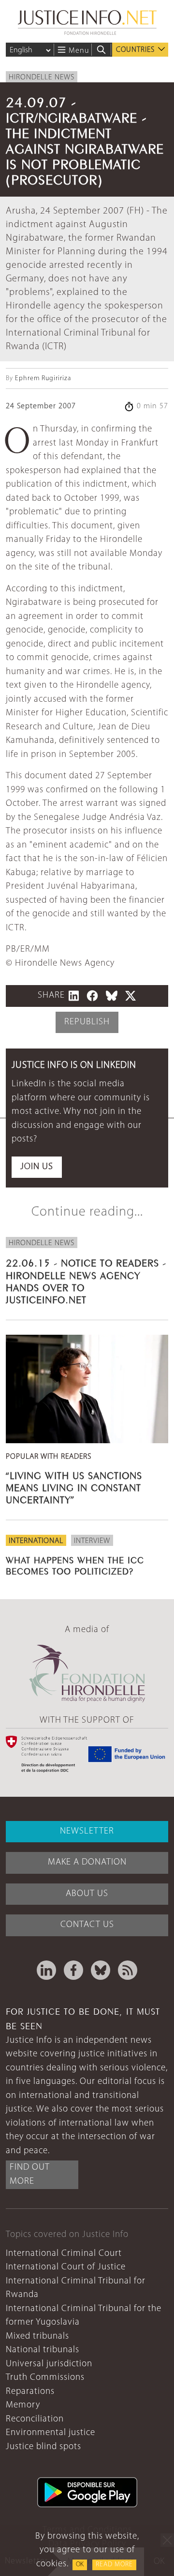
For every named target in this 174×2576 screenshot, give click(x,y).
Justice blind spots (43, 2447)
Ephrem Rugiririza (43, 378)
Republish (87, 1022)
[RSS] (128, 1970)
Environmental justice (51, 2433)
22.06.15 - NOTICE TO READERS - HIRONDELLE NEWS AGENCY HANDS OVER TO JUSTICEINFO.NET (86, 1280)
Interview (92, 1541)
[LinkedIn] (46, 1970)
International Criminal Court (64, 2254)
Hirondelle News (42, 77)
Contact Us (87, 1925)
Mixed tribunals (37, 2337)
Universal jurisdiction (49, 2364)
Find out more (30, 2175)
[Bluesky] (101, 1970)
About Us (87, 1894)
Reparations (30, 2392)
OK (80, 2565)
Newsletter (87, 1831)
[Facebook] (73, 1970)
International (36, 1541)
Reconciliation (35, 2419)
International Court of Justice (66, 2267)
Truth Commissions (45, 2378)
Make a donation (87, 1862)
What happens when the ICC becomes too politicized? (75, 1565)
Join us (37, 1167)
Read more (114, 2565)
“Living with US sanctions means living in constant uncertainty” (74, 1487)
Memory (23, 2405)
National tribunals (43, 2350)
